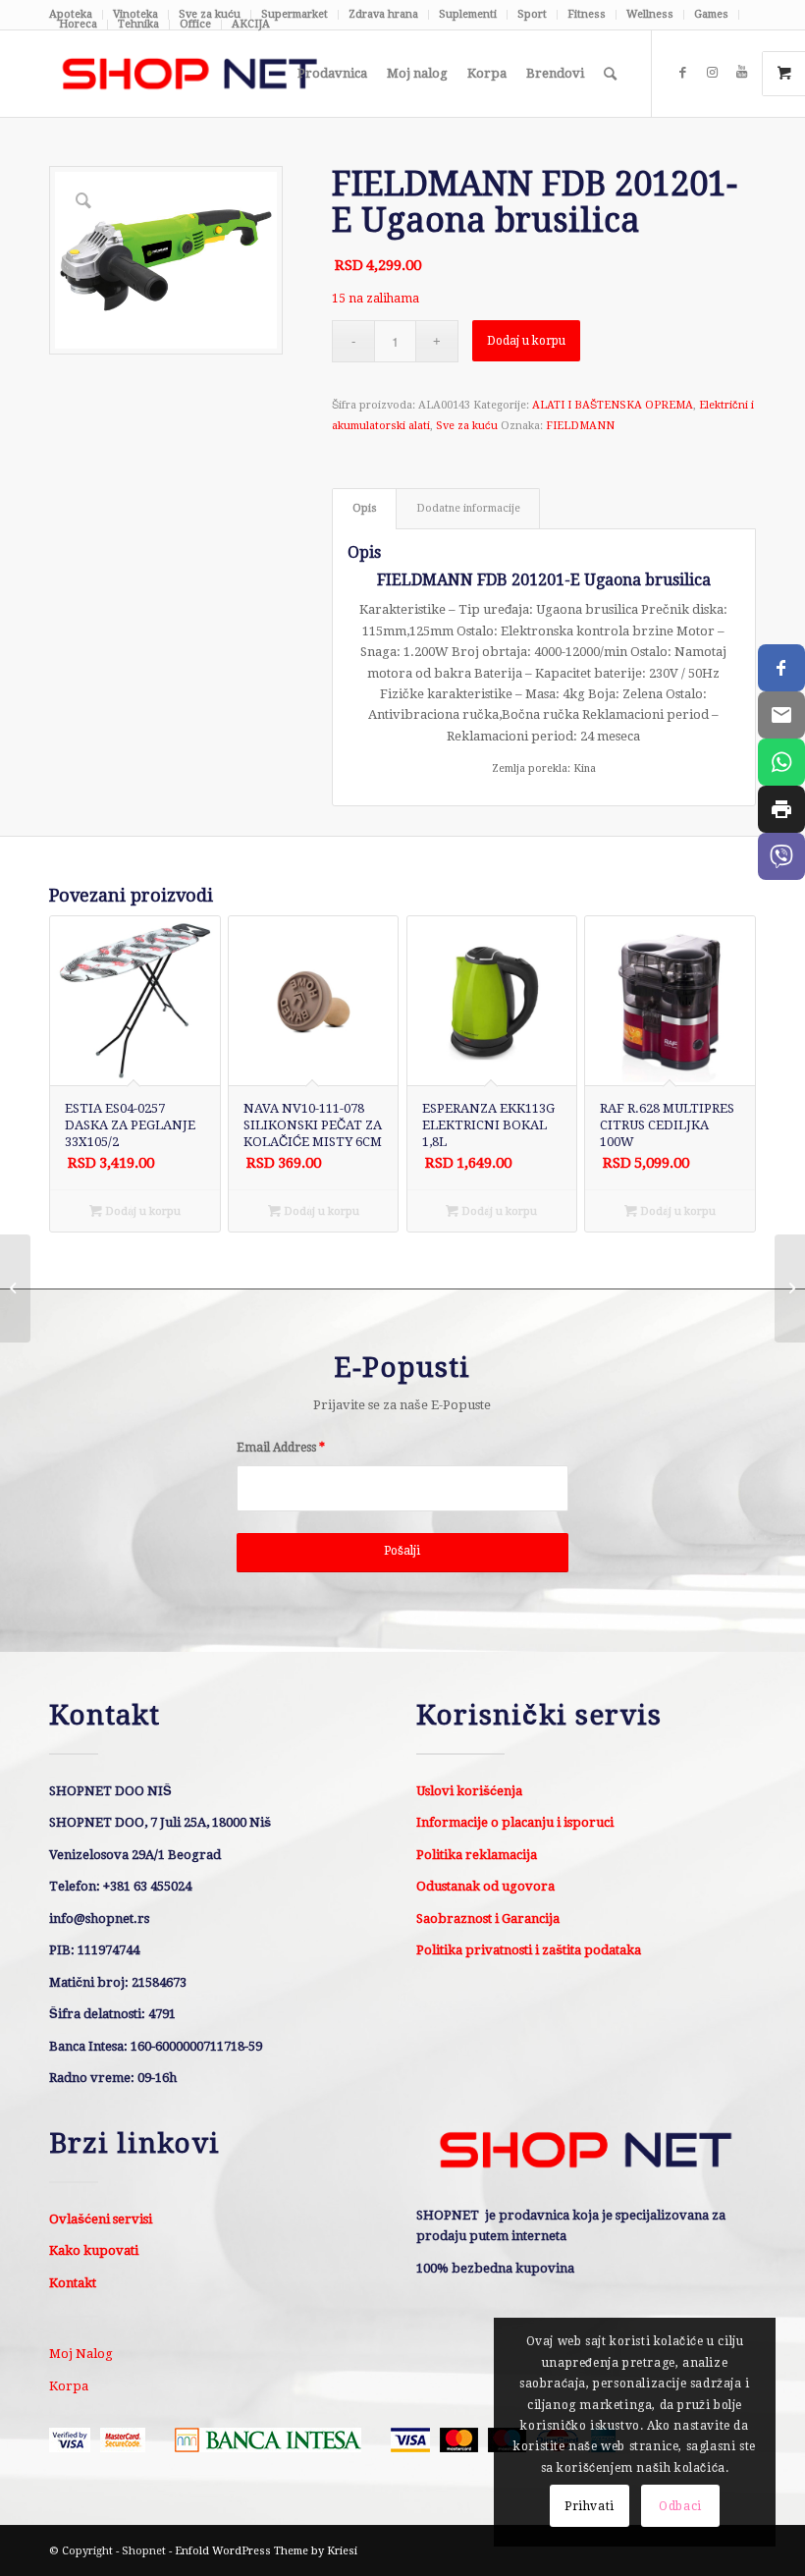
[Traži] (610, 74)
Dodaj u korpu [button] (141, 1211)
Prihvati (590, 2506)
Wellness (650, 14)
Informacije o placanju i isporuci (515, 1822)
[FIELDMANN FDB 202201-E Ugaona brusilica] (790, 1288)
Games (711, 14)
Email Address (281, 1448)
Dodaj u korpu (526, 341)
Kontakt (73, 2283)
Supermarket (295, 14)
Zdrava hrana (383, 14)
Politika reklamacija (477, 1855)
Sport (532, 14)
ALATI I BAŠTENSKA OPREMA (613, 405)
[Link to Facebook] (682, 73)
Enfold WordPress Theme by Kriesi (266, 2551)
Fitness (587, 14)
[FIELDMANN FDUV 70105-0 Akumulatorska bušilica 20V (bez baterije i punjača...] (15, 1288)
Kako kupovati (94, 2250)
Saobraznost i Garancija (488, 1918)
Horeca (78, 24)
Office (195, 24)
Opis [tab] (365, 508)
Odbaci (680, 2506)
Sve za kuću (467, 426)
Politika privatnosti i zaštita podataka (529, 1950)
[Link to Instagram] (712, 73)
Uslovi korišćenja (469, 1791)
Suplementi (468, 14)
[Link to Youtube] (741, 73)
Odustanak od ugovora (485, 1886)
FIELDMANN (580, 426)
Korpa (69, 2386)
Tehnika (138, 24)
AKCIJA (251, 24)
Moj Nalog (81, 2354)
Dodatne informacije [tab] (468, 508)
